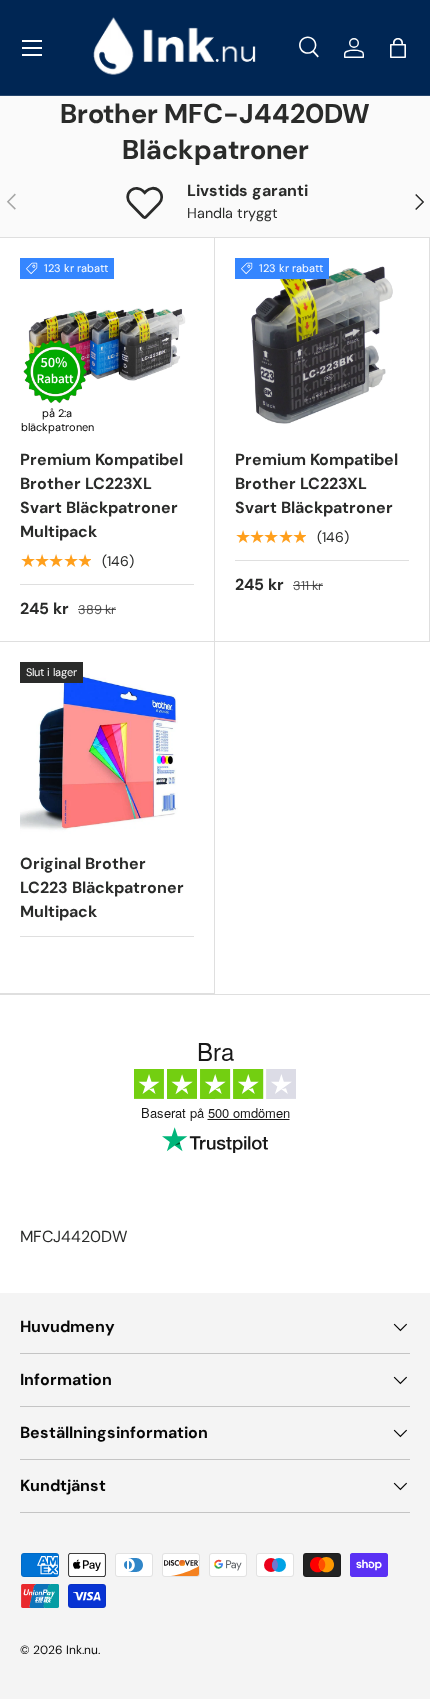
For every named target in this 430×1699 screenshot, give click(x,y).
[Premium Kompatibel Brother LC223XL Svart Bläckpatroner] (322, 345)
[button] (398, 48)
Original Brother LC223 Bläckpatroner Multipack (102, 887)
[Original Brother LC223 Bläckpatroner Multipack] (107, 749)
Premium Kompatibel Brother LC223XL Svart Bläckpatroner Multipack (101, 495)
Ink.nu (82, 1650)
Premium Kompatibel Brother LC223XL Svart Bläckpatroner (316, 483)
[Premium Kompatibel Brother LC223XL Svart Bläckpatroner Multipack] (107, 345)
